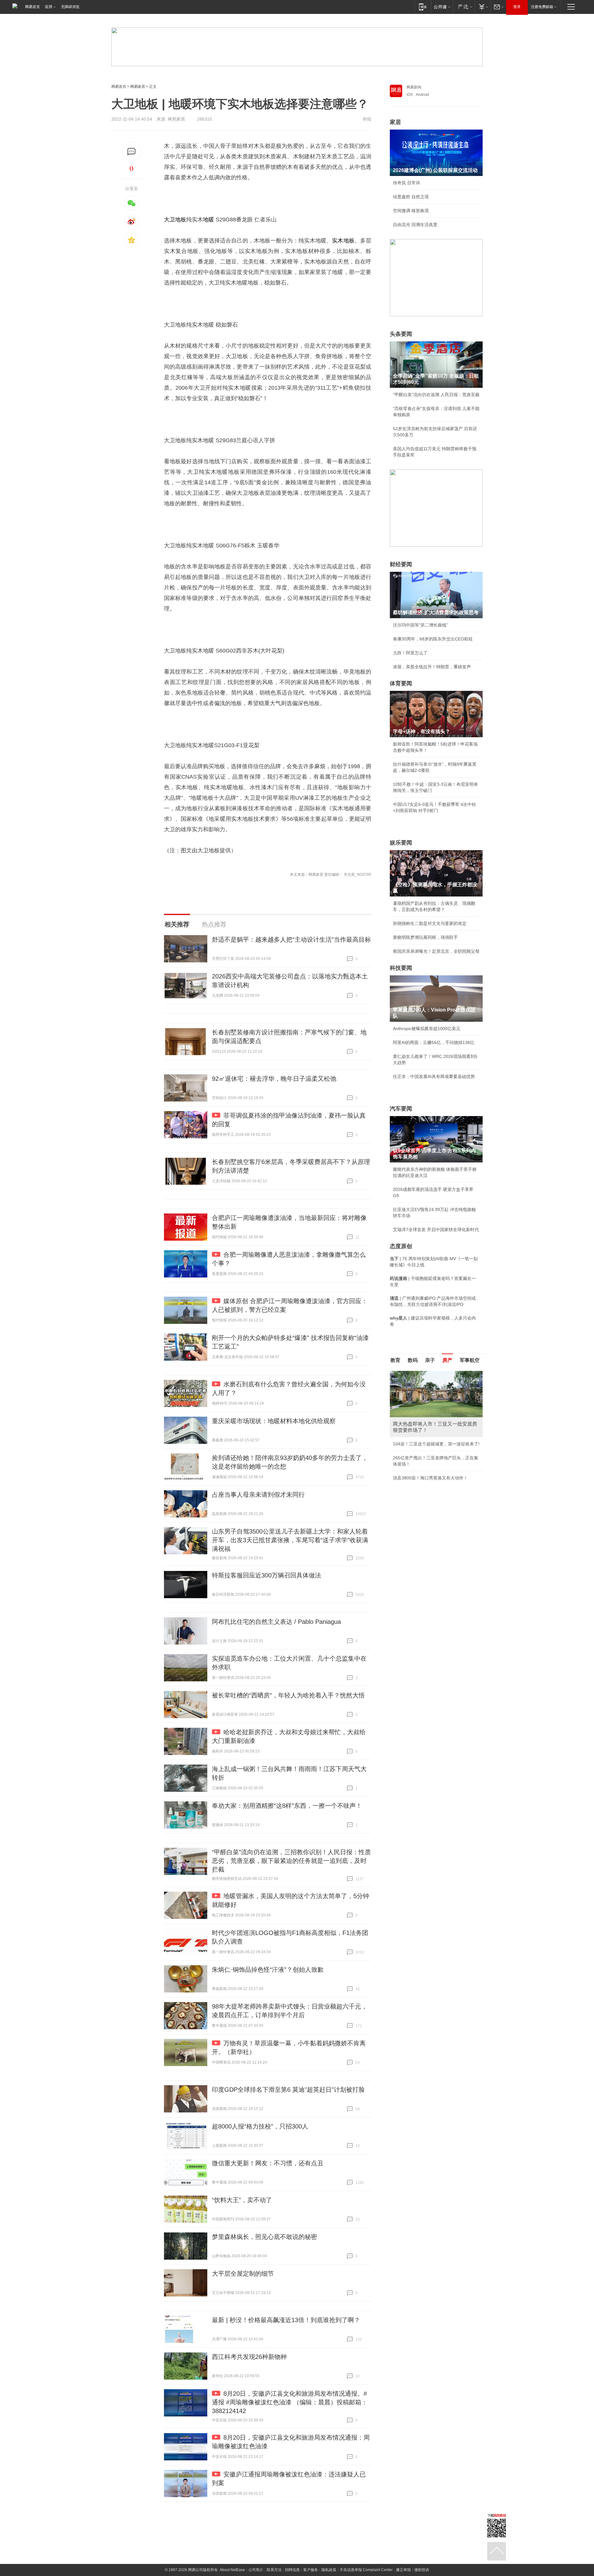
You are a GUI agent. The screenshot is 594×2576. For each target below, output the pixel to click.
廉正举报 (403, 2570)
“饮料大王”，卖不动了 (242, 2200)
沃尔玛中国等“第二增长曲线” (420, 625)
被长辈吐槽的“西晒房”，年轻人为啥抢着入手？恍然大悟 (288, 1695)
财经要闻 (401, 564)
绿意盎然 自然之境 (411, 197)
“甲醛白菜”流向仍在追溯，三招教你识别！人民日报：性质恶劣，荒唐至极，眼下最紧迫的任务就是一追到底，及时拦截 (291, 1861)
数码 (413, 1360)
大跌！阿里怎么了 (410, 653)
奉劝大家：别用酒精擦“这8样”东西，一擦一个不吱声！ (287, 1806)
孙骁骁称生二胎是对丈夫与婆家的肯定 (430, 923)
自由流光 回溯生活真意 (415, 225)
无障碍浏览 (70, 7)
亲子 (430, 1360)
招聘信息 (292, 2570)
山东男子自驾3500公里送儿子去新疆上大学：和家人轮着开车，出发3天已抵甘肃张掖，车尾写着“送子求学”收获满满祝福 (290, 1540)
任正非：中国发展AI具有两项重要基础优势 (434, 1076)
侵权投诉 (422, 2570)
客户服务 (311, 2570)
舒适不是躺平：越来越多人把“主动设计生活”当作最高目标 (291, 939)
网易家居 (138, 87)
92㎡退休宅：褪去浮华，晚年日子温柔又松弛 (274, 1079)
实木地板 (343, 241)
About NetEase (232, 2570)
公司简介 (256, 2570)
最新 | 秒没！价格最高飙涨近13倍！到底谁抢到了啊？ (286, 2320)
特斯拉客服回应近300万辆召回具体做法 (267, 1575)
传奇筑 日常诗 (407, 183)
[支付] (483, 7)
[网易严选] (464, 7)
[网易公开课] (442, 7)
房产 (447, 1360)
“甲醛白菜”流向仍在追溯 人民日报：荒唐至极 (436, 395)
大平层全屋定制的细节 (243, 2274)
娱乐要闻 (401, 843)
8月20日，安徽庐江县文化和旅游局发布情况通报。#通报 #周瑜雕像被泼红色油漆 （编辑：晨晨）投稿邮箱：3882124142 (290, 2402)
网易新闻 (414, 87)
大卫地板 (175, 220)
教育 (395, 1360)
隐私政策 (329, 2570)
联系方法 (274, 2570)
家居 (395, 122)
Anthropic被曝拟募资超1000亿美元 (427, 1029)
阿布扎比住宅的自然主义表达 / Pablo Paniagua (276, 1622)
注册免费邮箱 (542, 7)
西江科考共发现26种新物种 (249, 2357)
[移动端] (423, 7)
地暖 (209, 220)
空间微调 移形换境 (411, 211)
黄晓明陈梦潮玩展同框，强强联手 (425, 937)
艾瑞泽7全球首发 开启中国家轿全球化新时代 (436, 1230)
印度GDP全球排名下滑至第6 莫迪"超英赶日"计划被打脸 (288, 2090)
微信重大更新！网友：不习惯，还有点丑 (268, 2163)
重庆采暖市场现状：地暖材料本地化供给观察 (274, 1421)
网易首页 (32, 7)
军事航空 (470, 1360)
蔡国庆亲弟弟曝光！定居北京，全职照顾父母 (436, 951)
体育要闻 (401, 683)
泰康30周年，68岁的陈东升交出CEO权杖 (433, 639)
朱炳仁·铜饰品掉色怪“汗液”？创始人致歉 (268, 1970)
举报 (367, 119)
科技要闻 (401, 968)
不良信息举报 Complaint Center (366, 2570)
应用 (49, 7)
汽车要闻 (401, 1109)
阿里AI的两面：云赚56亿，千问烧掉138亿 (434, 1042)
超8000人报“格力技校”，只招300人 (260, 2126)
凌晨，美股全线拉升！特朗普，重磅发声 (432, 667)
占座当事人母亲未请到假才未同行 (258, 1495)
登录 (517, 7)
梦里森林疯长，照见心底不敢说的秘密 (265, 2237)
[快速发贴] (132, 152)
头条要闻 (401, 334)
